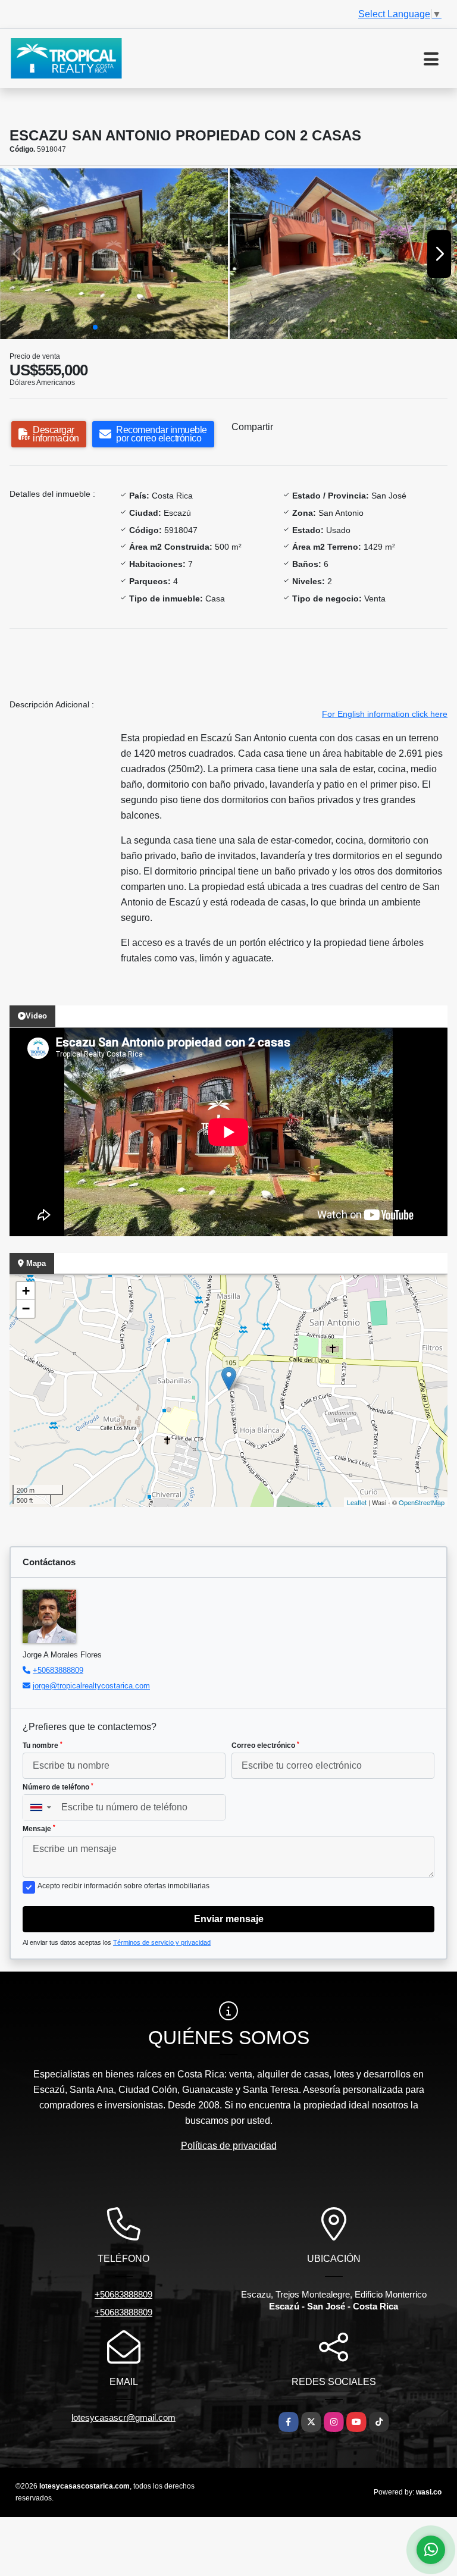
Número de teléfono (58, 1787)
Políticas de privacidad (229, 2146)
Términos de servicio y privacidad (162, 1942)
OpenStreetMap (422, 1502)
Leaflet (357, 1502)
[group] (114, 254)
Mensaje (39, 1829)
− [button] (26, 1309)
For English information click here (385, 714)
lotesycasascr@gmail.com (123, 2417)
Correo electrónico (265, 1745)
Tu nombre (43, 1745)
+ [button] (26, 1291)
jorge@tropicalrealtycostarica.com (91, 1686)
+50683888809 (58, 1670)
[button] (95, 327)
